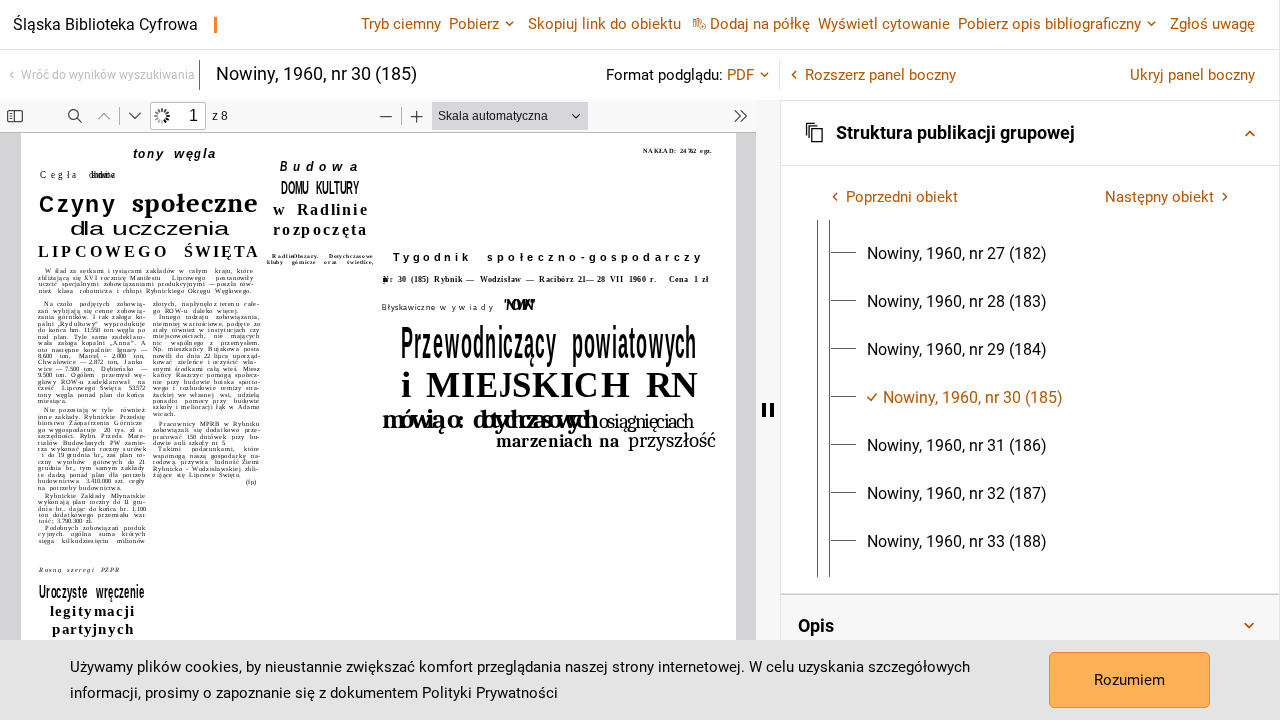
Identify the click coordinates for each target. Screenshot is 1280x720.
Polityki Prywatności (490, 693)
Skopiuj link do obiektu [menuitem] (604, 24)
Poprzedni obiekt (902, 197)
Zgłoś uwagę (1212, 24)
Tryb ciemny (401, 24)
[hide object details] (768, 410)
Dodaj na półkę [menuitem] (760, 24)
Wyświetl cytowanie (884, 24)
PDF (740, 75)
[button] (1030, 133)
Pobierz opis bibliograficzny (1049, 24)
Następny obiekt (1159, 197)
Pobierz (474, 24)
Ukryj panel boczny (1192, 75)
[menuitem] (957, 254)
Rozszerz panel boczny (880, 75)
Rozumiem (1129, 680)
